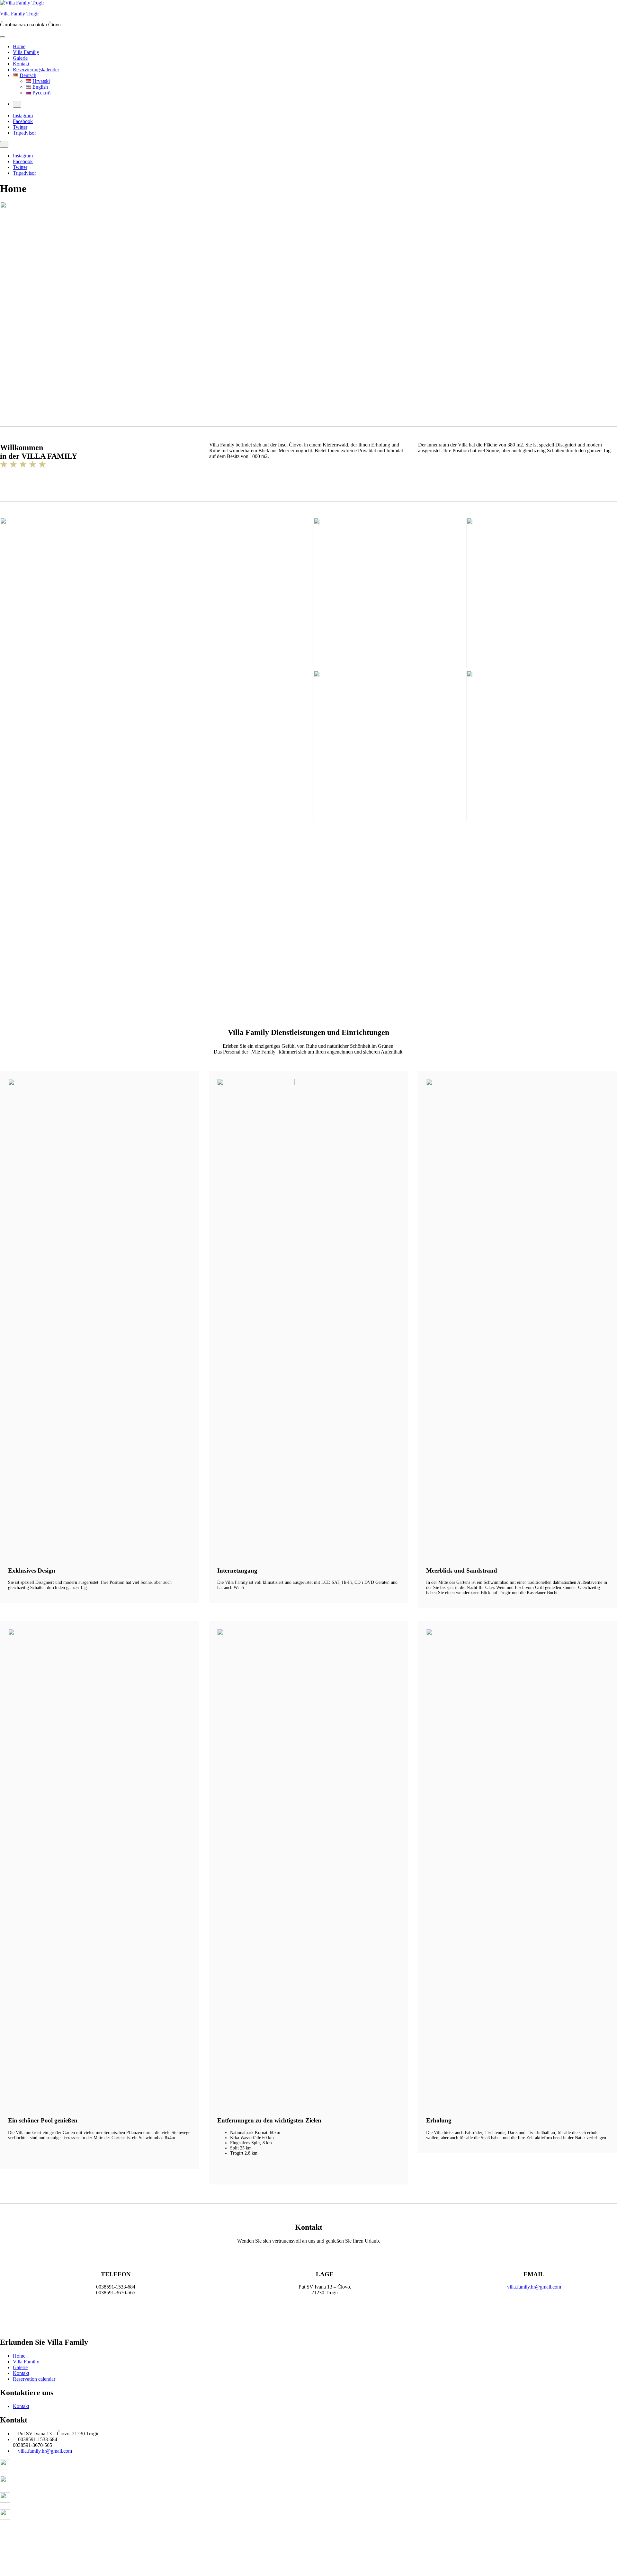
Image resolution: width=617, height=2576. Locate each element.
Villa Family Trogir (19, 14)
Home (19, 46)
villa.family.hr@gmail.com (534, 2287)
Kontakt (21, 64)
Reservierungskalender (36, 70)
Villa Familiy (26, 52)
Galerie (20, 58)
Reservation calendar (34, 2379)
